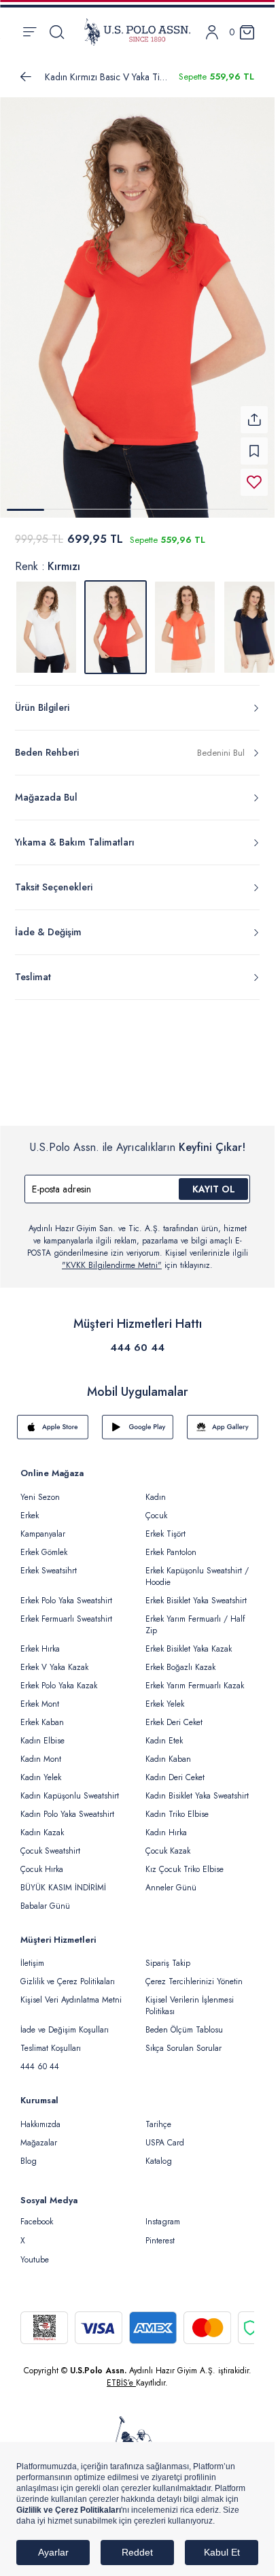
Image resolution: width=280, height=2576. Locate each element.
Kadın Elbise (42, 1733)
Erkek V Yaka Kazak (54, 1659)
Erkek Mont (40, 1696)
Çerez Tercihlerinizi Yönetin (194, 1973)
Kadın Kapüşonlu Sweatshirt (70, 1788)
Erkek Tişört (165, 1526)
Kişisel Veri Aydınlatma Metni (71, 1992)
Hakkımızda (40, 2116)
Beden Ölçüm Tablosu (184, 2022)
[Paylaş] (254, 412)
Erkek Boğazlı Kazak (180, 1659)
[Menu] (30, 32)
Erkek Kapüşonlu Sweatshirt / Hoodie (197, 1568)
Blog (29, 2153)
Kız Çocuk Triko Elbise (185, 1861)
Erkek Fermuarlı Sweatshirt (66, 1611)
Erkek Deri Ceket (174, 1714)
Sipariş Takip (168, 1955)
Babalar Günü (45, 1898)
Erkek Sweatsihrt (49, 1562)
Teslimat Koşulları (51, 2040)
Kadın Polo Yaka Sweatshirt (67, 1806)
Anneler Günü (171, 1879)
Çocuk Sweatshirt (50, 1843)
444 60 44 (137, 1339)
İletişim (32, 1955)
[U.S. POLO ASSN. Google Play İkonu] (138, 1419)
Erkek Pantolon (171, 1544)
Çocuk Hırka (42, 1861)
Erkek (30, 1507)
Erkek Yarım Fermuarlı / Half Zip (195, 1617)
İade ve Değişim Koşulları (65, 2022)
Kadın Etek (164, 1733)
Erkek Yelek (165, 1696)
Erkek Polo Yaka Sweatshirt (66, 1592)
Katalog (159, 2153)
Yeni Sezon (40, 1489)
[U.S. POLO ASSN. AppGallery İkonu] (223, 1419)
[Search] (57, 32)
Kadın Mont (41, 1751)
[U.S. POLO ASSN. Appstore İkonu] (53, 1419)
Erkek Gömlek (44, 1544)
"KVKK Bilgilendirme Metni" (112, 1257)
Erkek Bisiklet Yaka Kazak (189, 1641)
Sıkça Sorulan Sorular (183, 2040)
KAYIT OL (214, 1181)
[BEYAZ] (46, 619)
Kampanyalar (43, 1526)
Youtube (35, 2252)
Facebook (37, 2213)
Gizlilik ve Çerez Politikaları (68, 1973)
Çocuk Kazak (168, 1843)
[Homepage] (137, 32)
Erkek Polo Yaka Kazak (59, 1677)
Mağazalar (39, 2135)
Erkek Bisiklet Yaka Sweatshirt (196, 1592)
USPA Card (165, 2135)
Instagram (163, 2213)
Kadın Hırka (166, 1824)
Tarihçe (158, 2116)
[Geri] (26, 77)
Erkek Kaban (42, 1714)
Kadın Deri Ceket (175, 1769)
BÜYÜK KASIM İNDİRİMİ (63, 1879)
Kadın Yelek (41, 1769)
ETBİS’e (121, 2375)
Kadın (156, 1489)
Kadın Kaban (168, 1751)
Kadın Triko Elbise (177, 1806)
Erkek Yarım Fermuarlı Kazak (195, 1677)
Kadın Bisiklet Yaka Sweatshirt (197, 1788)
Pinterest (160, 2232)
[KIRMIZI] (185, 619)
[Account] (212, 32)
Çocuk (156, 1507)
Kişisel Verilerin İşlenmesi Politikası (190, 1997)
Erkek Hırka (40, 1641)
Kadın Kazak (42, 1824)
